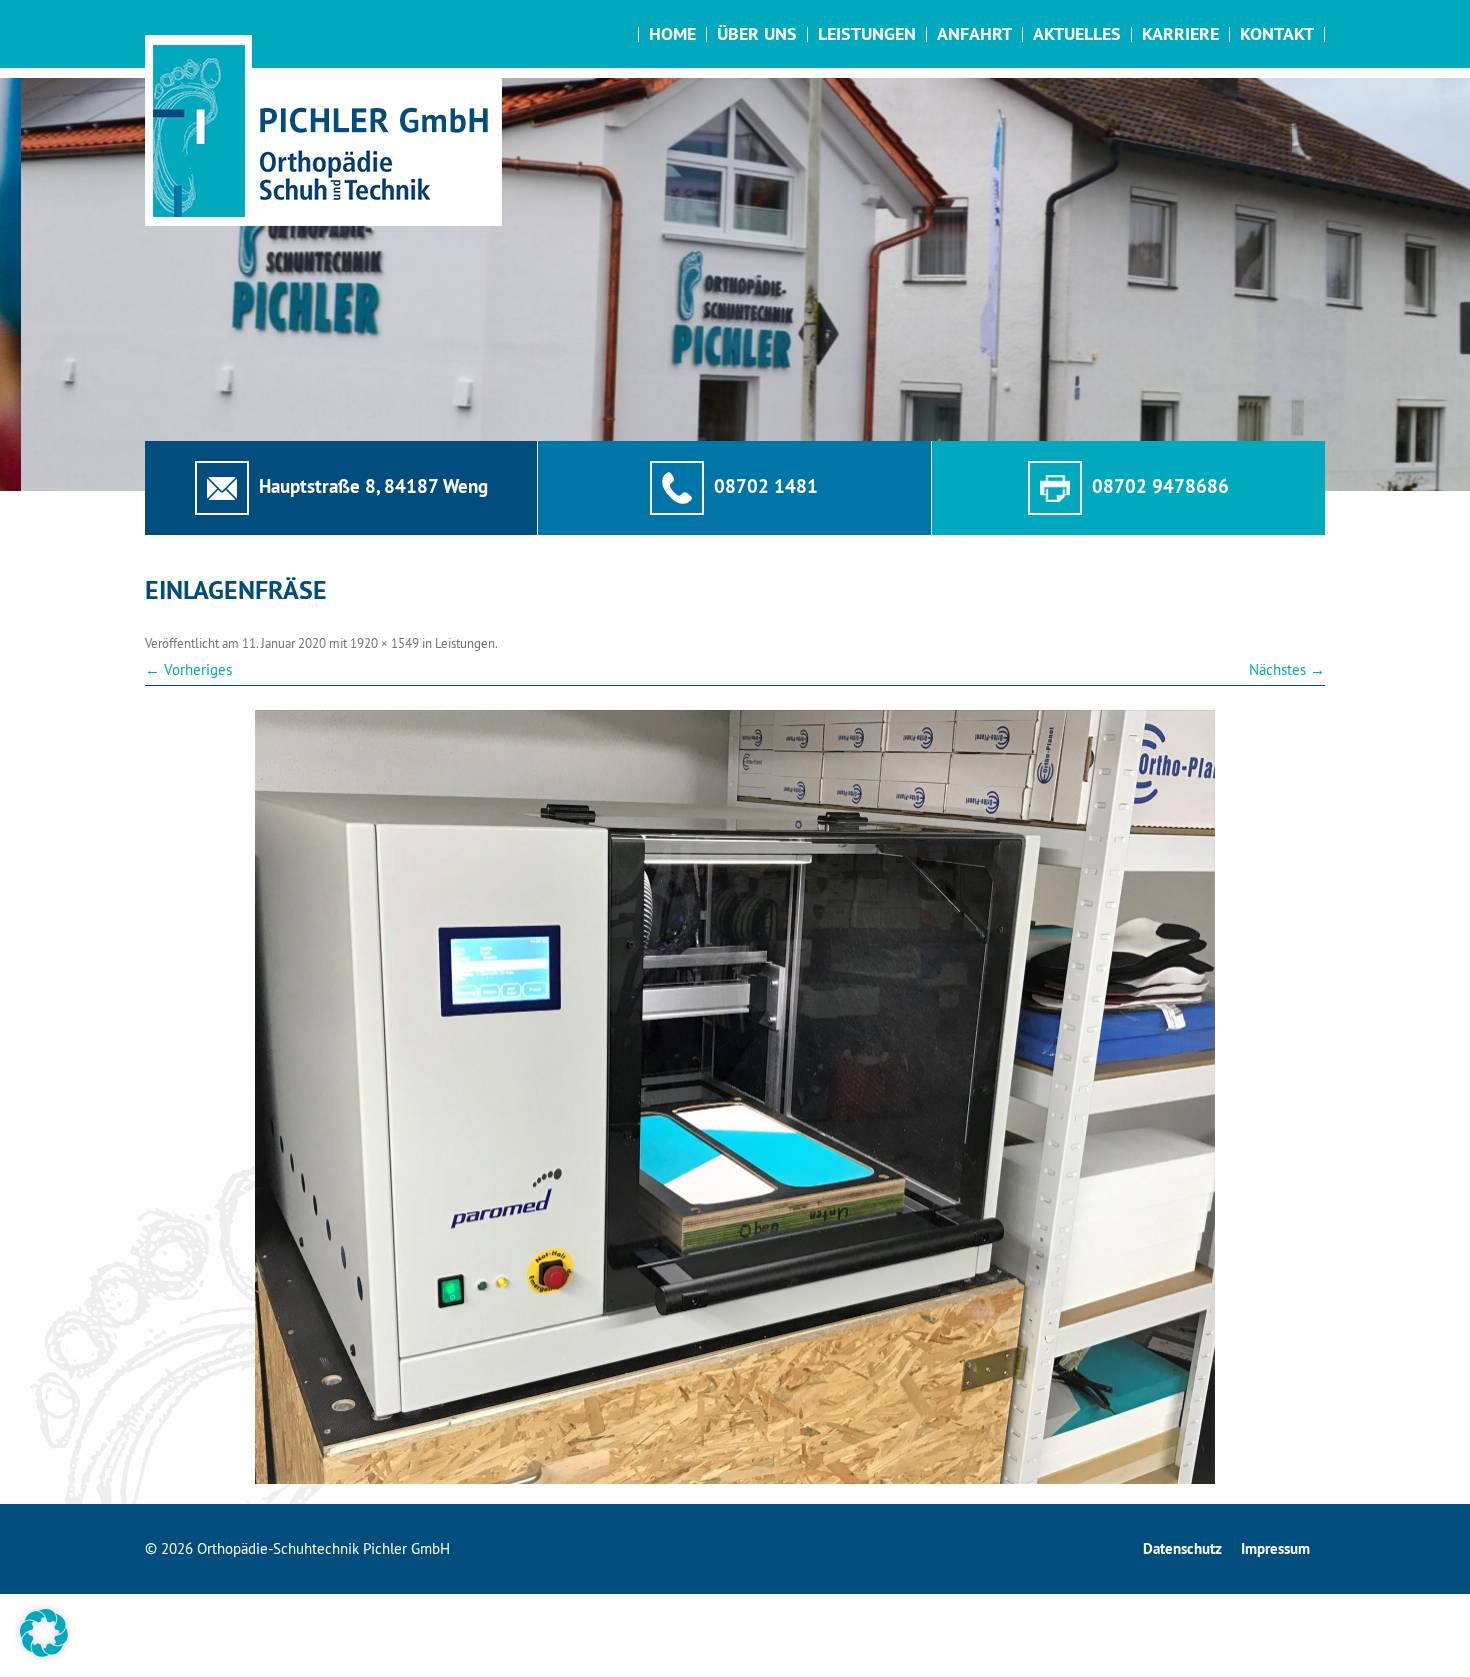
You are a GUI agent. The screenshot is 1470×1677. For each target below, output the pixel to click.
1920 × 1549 (384, 643)
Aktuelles (1077, 33)
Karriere (1180, 33)
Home (672, 33)
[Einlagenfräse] (735, 1097)
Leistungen (867, 33)
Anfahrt (974, 33)
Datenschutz (1182, 1548)
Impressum (1275, 1548)
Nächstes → (1287, 669)
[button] (44, 1633)
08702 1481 (766, 486)
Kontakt (1277, 33)
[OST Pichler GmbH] (323, 130)
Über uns (757, 33)
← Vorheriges (188, 669)
